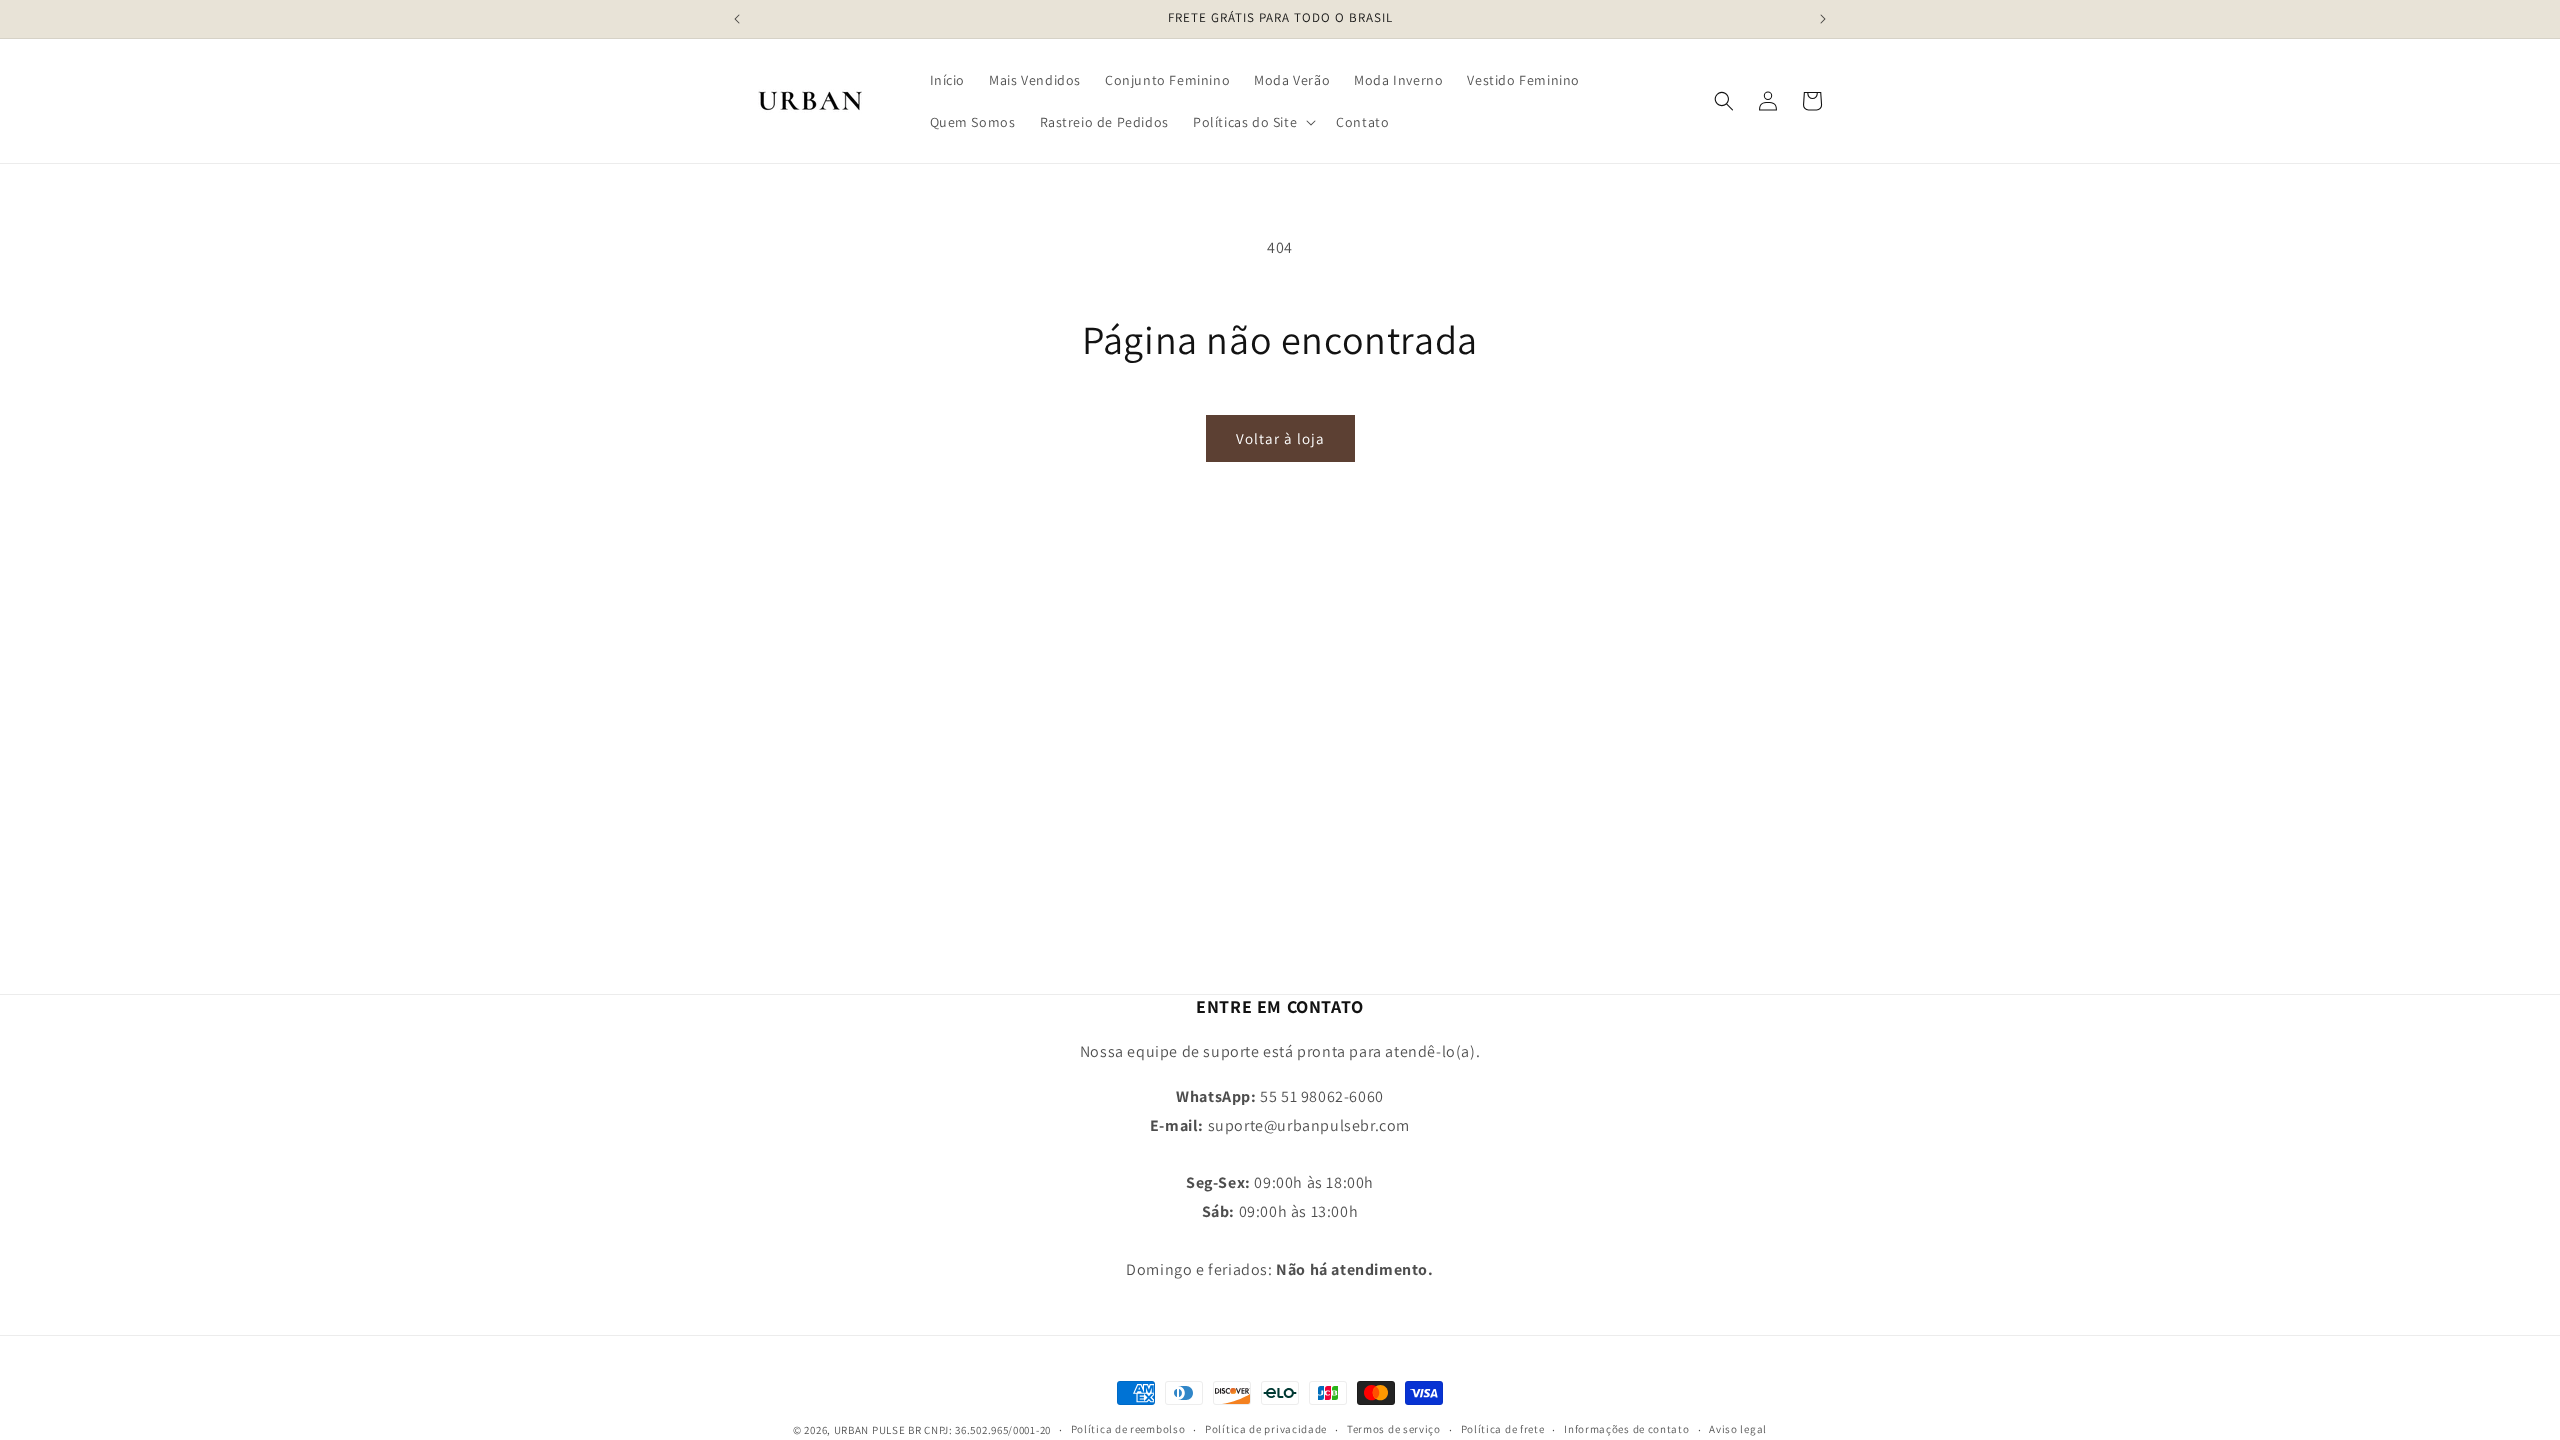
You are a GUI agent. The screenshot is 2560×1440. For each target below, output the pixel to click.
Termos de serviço (1394, 1429)
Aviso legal (1738, 1429)
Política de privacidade (1266, 1429)
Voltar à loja (1280, 438)
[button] (1252, 122)
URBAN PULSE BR (878, 1430)
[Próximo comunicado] (1823, 19)
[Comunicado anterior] (737, 19)
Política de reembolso (1128, 1429)
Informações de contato (1626, 1429)
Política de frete (1503, 1429)
